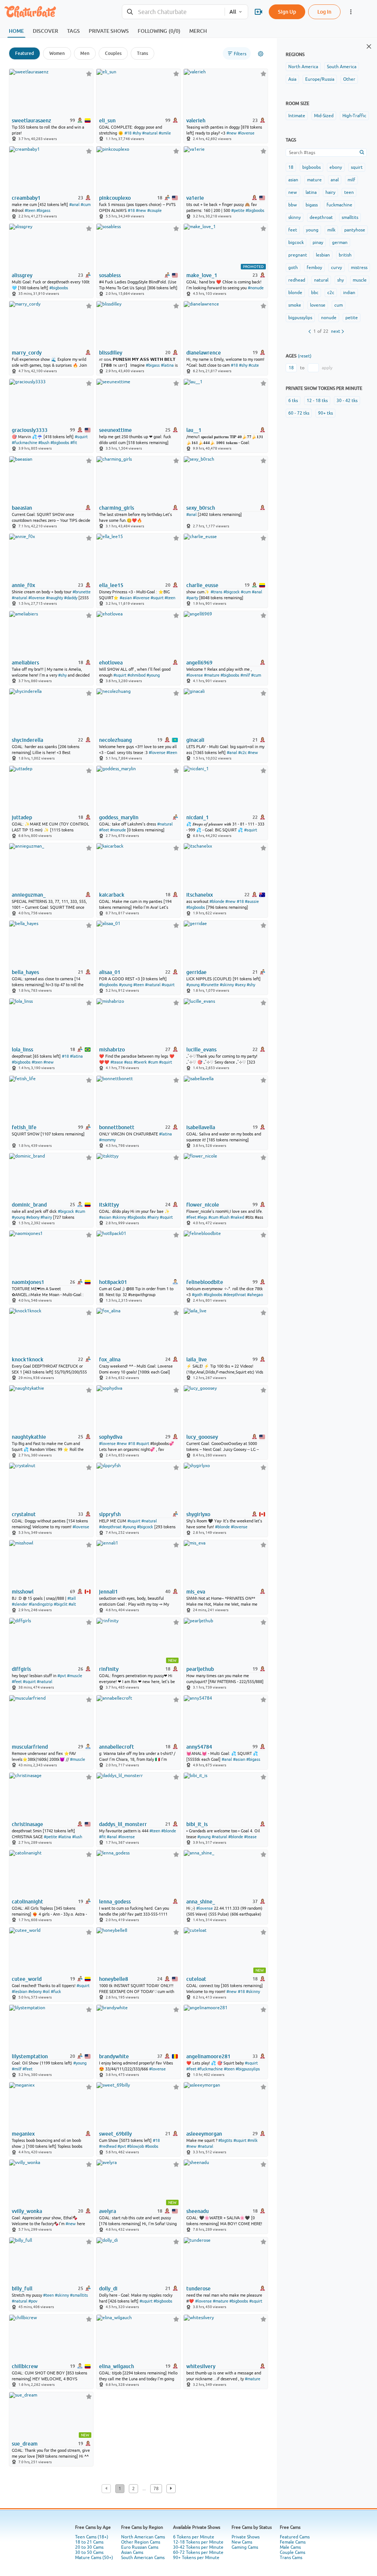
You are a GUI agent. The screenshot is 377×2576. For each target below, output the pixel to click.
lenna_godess (115, 1902)
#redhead (108, 2146)
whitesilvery (201, 2366)
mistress (359, 268)
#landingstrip (41, 1604)
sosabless (110, 275)
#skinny (227, 985)
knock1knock (28, 1359)
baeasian (22, 508)
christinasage (27, 1824)
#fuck (56, 1992)
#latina (167, 365)
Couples (113, 53)
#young (153, 675)
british (345, 255)
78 (156, 2489)
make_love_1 (202, 275)
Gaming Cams (245, 2547)
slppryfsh (110, 1514)
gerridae (196, 972)
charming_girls (117, 508)
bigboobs (311, 167)
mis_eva (196, 1592)
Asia (292, 79)
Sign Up (287, 12)
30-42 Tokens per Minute (198, 2547)
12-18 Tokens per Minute (198, 2542)
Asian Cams (132, 2552)
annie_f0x (23, 585)
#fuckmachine (24, 443)
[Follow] (89, 74)
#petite (238, 210)
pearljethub (200, 1669)
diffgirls (21, 1669)
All (233, 12)
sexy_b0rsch (201, 508)
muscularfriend (30, 1747)
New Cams (242, 2542)
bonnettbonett (117, 1127)
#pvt (62, 1676)
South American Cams (143, 2558)
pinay (318, 242)
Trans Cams (291, 2558)
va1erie (195, 198)
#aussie (252, 901)
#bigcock (232, 592)
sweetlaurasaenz (31, 121)
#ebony (33, 1217)
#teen (30, 210)
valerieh (196, 121)
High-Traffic (354, 116)
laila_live (197, 1359)
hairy (330, 192)
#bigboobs (255, 210)
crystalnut (24, 1514)
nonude (329, 318)
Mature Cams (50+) (94, 2558)
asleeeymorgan (204, 2134)
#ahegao (255, 1295)
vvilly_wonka (27, 2211)
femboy (314, 268)
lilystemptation (30, 2056)
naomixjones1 (28, 1282)
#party (192, 598)
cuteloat (196, 1979)
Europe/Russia (320, 79)
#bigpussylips (248, 2069)
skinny (295, 217)
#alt (72, 1604)
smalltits (350, 217)
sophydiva (111, 1437)
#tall (72, 1598)
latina (311, 192)
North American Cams (143, 2537)
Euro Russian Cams (140, 2547)
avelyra (108, 2211)
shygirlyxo (198, 1514)
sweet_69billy (115, 2134)
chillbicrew (25, 2366)
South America (342, 67)
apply (327, 368)
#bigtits (225, 2140)
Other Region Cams (141, 2542)
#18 (128, 133)
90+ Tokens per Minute (196, 2558)
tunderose (198, 2289)
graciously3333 (30, 430)
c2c (331, 293)
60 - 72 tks (299, 413)
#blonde (217, 901)
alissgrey (22, 275)
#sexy (240, 985)
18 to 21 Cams (89, 2542)
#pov (33, 2301)
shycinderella (27, 740)
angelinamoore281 (208, 2056)
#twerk (140, 1062)
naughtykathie (29, 1437)
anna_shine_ (201, 1902)
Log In (324, 12)
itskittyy (109, 1205)
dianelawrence (204, 353)
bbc (315, 293)
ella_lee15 (111, 585)
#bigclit (61, 1604)
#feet (104, 830)
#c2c (242, 753)
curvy (337, 268)
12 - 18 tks (317, 401)
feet (293, 230)
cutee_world (27, 1979)
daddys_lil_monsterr (123, 1824)
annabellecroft (117, 1747)
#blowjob (135, 2146)
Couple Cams (293, 2552)
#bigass (43, 210)
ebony (336, 167)
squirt (357, 167)
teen (349, 192)
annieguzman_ (29, 895)
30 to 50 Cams (89, 2552)
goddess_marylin (119, 817)
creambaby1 (26, 198)
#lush (224, 1217)
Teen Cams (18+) (92, 2537)
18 (291, 167)
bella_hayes (25, 972)
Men (85, 53)
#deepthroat (235, 1295)
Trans (142, 53)
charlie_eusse (202, 585)
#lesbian (20, 1992)
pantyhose (355, 230)
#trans (216, 592)
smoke (295, 305)
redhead (297, 280)
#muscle (75, 1676)
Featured (24, 53)
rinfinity (109, 1669)
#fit (74, 443)
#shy (137, 133)
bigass (312, 205)
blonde (295, 293)
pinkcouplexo (115, 198)
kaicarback (112, 895)
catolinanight (27, 1902)
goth (293, 268)
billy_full (22, 2289)
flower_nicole (203, 1205)
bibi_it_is (197, 1824)
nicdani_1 (198, 817)
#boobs (152, 2146)
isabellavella (201, 1127)
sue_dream (25, 2444)
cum (339, 305)
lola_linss (22, 1050)
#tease (117, 1062)
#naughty (54, 598)
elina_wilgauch (117, 2366)
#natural (150, 133)
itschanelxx (200, 895)
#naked (237, 1217)
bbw (293, 205)
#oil (46, 1992)
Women (57, 53)
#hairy (46, 1217)
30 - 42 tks (347, 401)
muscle (360, 280)
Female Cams (293, 2542)
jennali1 (108, 1592)
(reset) (305, 356)
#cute (254, 365)
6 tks (293, 401)
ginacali (195, 740)
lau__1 (194, 430)
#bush (44, 443)
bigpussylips (300, 318)
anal (335, 180)
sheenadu (198, 2211)
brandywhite (114, 2056)
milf (351, 180)
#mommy (107, 1140)
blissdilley (111, 353)
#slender (20, 1604)
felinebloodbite (205, 1282)
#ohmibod (136, 675)
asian (293, 180)
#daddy (71, 598)
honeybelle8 (114, 1979)
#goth (197, 1295)
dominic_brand (29, 1205)
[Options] (261, 54)
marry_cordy (27, 353)
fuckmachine (339, 205)
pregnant (298, 255)
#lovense (246, 133)
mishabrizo (112, 1050)
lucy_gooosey (202, 1437)
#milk (253, 2140)
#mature (212, 675)
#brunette (82, 592)
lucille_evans (201, 1050)
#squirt (81, 437)
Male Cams (290, 2547)
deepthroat (321, 217)
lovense (318, 305)
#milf (245, 675)
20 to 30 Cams (89, 2547)
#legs (202, 1217)
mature (314, 180)
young (312, 230)
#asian (126, 598)
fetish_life (24, 1127)
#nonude (256, 288)
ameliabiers (25, 663)
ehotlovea (111, 663)
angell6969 (199, 663)
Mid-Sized (324, 116)
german (340, 242)
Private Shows (246, 2537)
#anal (74, 205)
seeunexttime (115, 430)
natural (321, 280)
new (293, 192)
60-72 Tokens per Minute (198, 2552)
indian (349, 293)
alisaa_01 (110, 972)
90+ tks (325, 413)
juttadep (22, 817)
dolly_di (108, 2289)
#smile (165, 133)
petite (352, 318)
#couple (154, 210)
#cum (86, 205)
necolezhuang (115, 740)
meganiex (23, 2134)
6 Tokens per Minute (194, 2537)
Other (349, 79)
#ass (128, 1062)
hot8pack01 (113, 1282)
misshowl (23, 1592)
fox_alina (110, 1359)
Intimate (297, 116)
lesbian (323, 255)
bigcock (296, 242)
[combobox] (173, 12)
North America (303, 67)
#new (232, 133)
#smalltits (79, 2295)
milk (331, 230)
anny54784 (199, 1747)
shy (341, 280)
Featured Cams (295, 2537)
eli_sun (107, 121)
